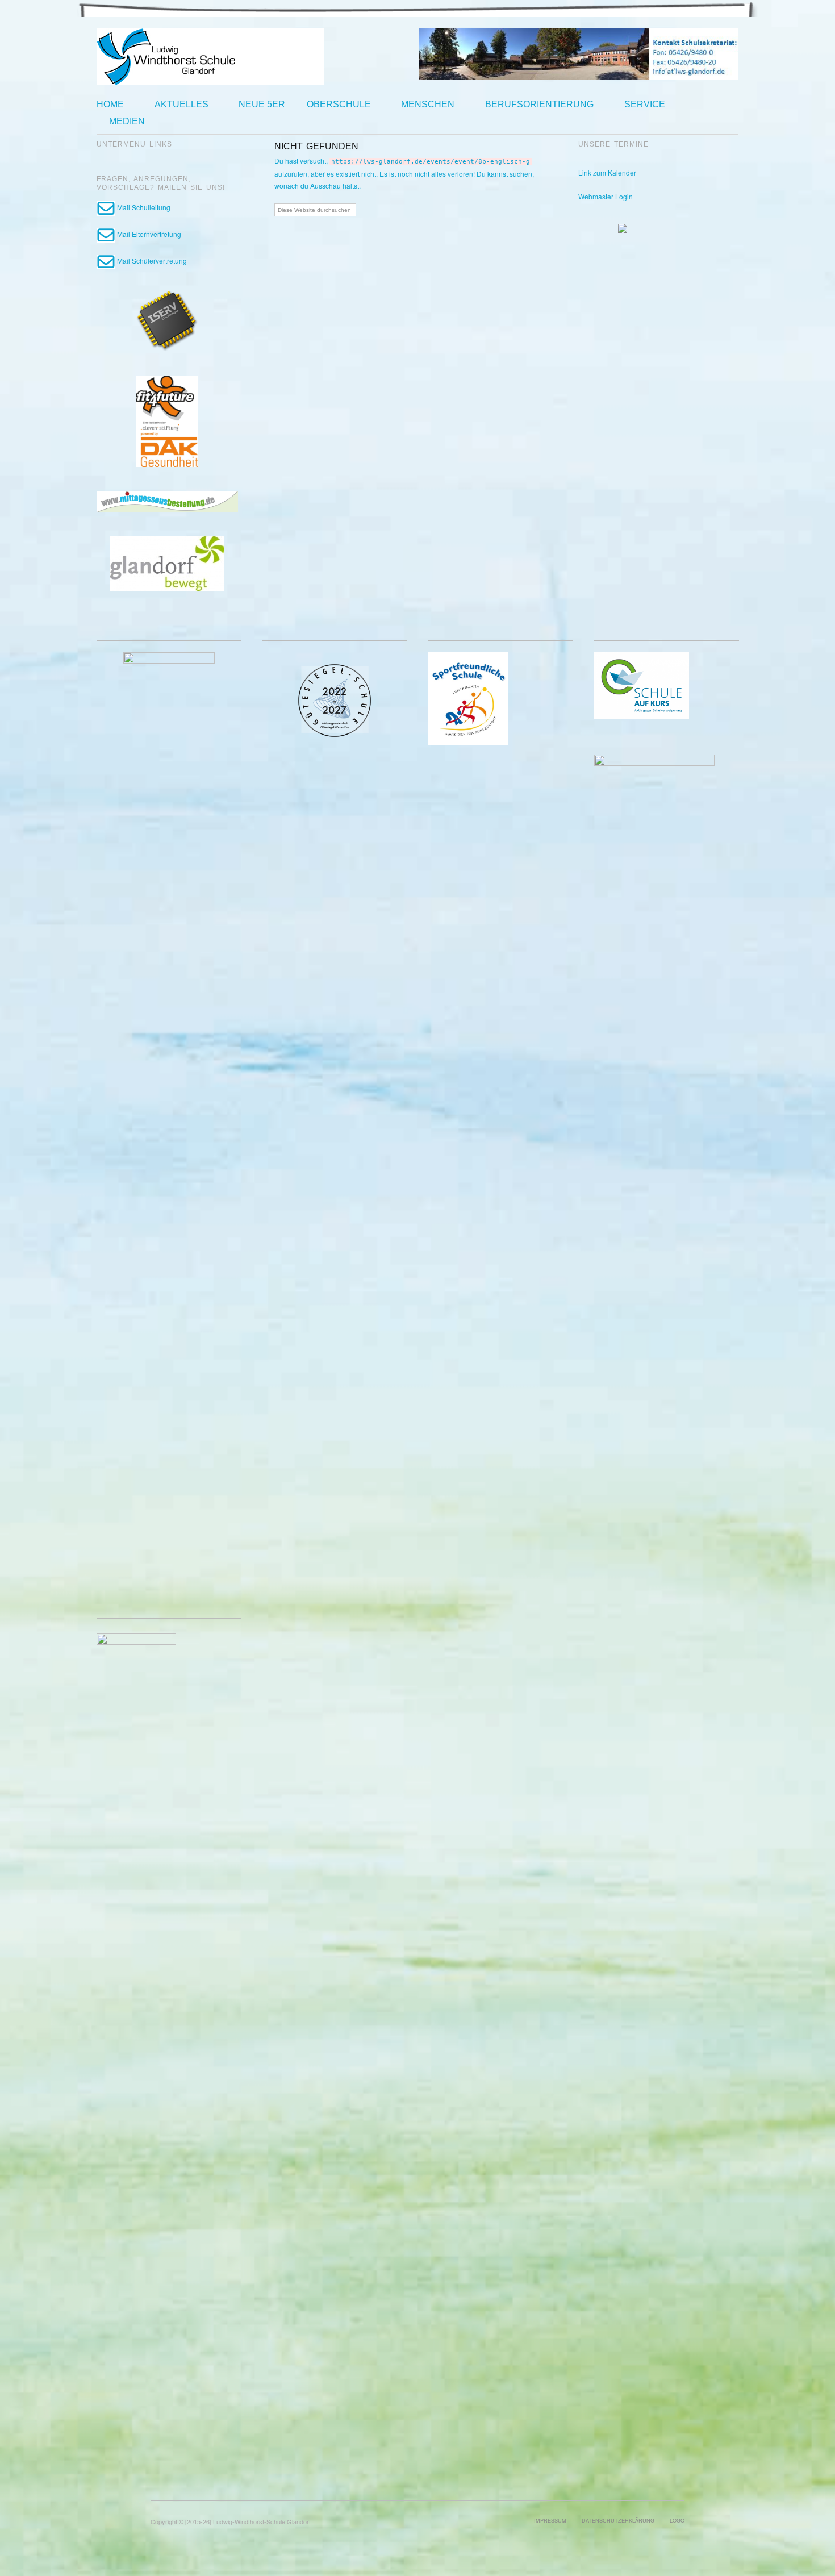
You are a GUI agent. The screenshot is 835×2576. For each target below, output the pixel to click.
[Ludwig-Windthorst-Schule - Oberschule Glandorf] (210, 55)
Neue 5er (262, 105)
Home (110, 105)
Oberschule (339, 105)
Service (645, 105)
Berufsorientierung (539, 105)
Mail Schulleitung (143, 207)
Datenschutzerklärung (618, 2520)
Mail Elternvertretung (148, 234)
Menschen (428, 105)
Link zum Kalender (607, 172)
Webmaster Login (606, 196)
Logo (677, 2520)
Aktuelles (181, 105)
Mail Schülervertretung (151, 260)
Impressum (550, 2520)
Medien (127, 122)
